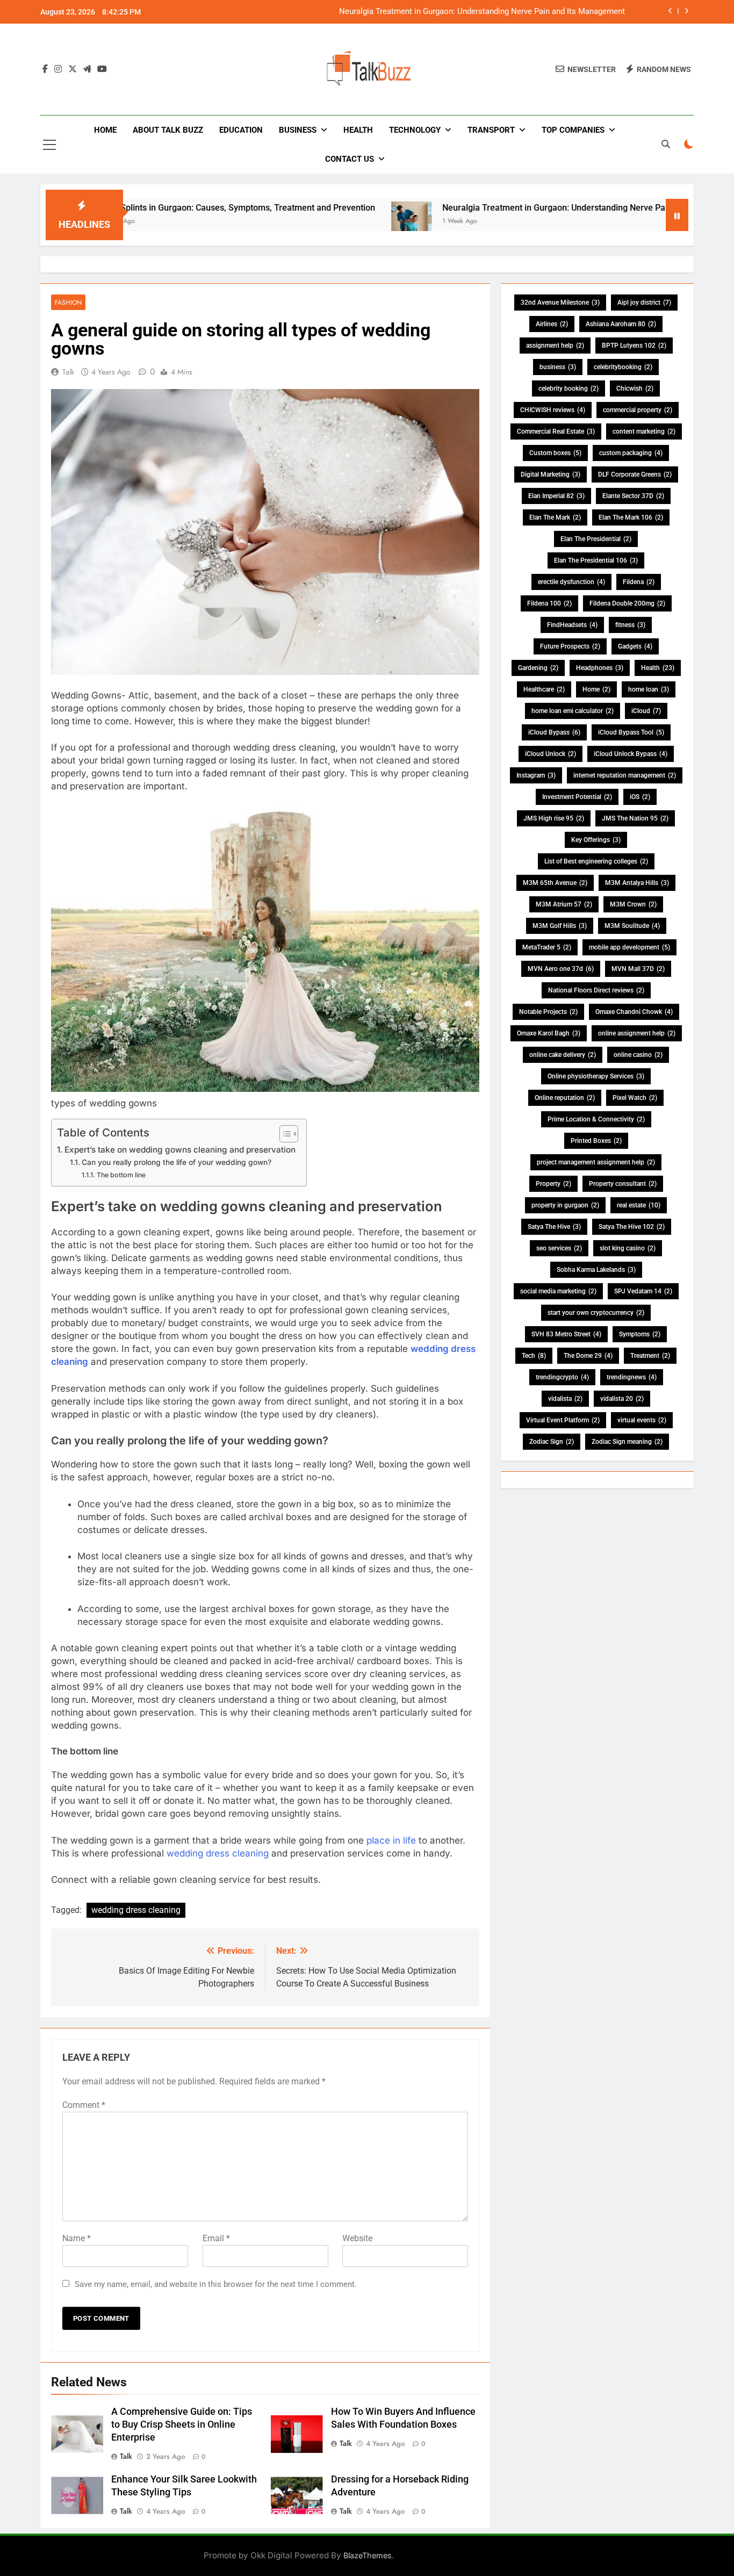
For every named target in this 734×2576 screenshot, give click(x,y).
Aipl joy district (644, 303)
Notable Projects (548, 1012)
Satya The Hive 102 (632, 1227)
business (558, 367)
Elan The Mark (555, 517)
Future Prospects (570, 646)
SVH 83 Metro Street (566, 1334)
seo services (559, 1248)
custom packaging (631, 453)
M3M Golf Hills (560, 926)
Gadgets (635, 646)
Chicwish (635, 388)
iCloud (646, 711)
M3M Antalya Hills (637, 883)
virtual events (642, 1420)
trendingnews (632, 1377)
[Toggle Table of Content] (283, 1134)
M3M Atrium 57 (564, 904)
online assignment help (637, 1033)
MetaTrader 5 (547, 947)
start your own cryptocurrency (596, 1313)
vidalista (565, 1399)
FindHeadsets (572, 625)
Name (77, 2238)
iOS (640, 797)
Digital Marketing (550, 474)
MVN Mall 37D (638, 969)
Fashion (68, 302)
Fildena (639, 582)
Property (553, 1184)
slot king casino (628, 1248)
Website (357, 2238)
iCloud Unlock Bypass (631, 754)
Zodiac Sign (552, 1442)
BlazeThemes (368, 2555)
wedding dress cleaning (218, 1853)
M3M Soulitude (632, 926)
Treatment (650, 1356)
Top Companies (573, 130)
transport (491, 130)
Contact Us (350, 159)
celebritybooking (623, 367)
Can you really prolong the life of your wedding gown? (178, 1162)
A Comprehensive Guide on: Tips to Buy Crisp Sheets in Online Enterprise (182, 2424)
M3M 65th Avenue (555, 883)
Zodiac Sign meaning (627, 1442)
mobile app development (629, 947)
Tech (534, 1356)
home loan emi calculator (573, 711)
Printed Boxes (596, 1141)
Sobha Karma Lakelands (596, 1270)
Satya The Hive (554, 1227)
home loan (649, 689)
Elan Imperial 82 (556, 496)
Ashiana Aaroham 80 (621, 324)
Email (216, 2238)
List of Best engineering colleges (596, 861)
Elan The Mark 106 (631, 517)
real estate (639, 1205)
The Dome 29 (588, 1356)
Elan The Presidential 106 (596, 560)
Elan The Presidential (596, 539)
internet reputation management (625, 775)
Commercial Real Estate (556, 431)
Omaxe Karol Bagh (549, 1033)
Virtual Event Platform (563, 1420)
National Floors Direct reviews (596, 990)
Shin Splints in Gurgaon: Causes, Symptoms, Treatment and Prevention (160, 208)
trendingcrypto (562, 1377)
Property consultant (623, 1184)
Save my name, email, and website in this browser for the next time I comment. (216, 2284)
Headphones (600, 668)
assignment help (555, 346)
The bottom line (121, 1175)
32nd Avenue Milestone (560, 303)
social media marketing (558, 1291)
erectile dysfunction (571, 582)
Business (298, 130)
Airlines (552, 324)
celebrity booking (569, 388)
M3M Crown (633, 904)
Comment (84, 2105)
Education (241, 130)
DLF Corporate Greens (635, 474)
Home (105, 130)
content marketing (644, 431)
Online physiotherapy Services (596, 1076)
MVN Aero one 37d (561, 969)
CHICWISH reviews (553, 410)
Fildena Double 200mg (627, 603)
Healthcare (544, 689)
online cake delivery (563, 1055)
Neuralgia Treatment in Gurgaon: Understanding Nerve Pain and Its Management (482, 12)
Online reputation (565, 1098)
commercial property (638, 410)
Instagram (536, 775)
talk (68, 372)
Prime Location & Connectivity (596, 1119)
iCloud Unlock (550, 754)
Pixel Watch (635, 1098)
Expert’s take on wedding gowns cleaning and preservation (180, 1150)
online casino (638, 1055)
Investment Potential (577, 797)
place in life (391, 1840)
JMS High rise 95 (554, 818)
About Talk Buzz (168, 130)
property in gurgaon (565, 1205)
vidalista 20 (622, 1399)
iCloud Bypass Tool (631, 732)
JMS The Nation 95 (635, 818)
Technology (415, 130)
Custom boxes (555, 453)
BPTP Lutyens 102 (634, 346)
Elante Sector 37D (633, 496)
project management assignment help (596, 1162)
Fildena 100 (549, 603)
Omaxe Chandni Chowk (634, 1012)
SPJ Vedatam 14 (643, 1291)
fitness (630, 625)
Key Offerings (596, 840)
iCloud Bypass (554, 732)
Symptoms (640, 1334)
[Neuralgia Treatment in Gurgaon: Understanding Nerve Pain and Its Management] (333, 222)
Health (358, 130)
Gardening (538, 668)
